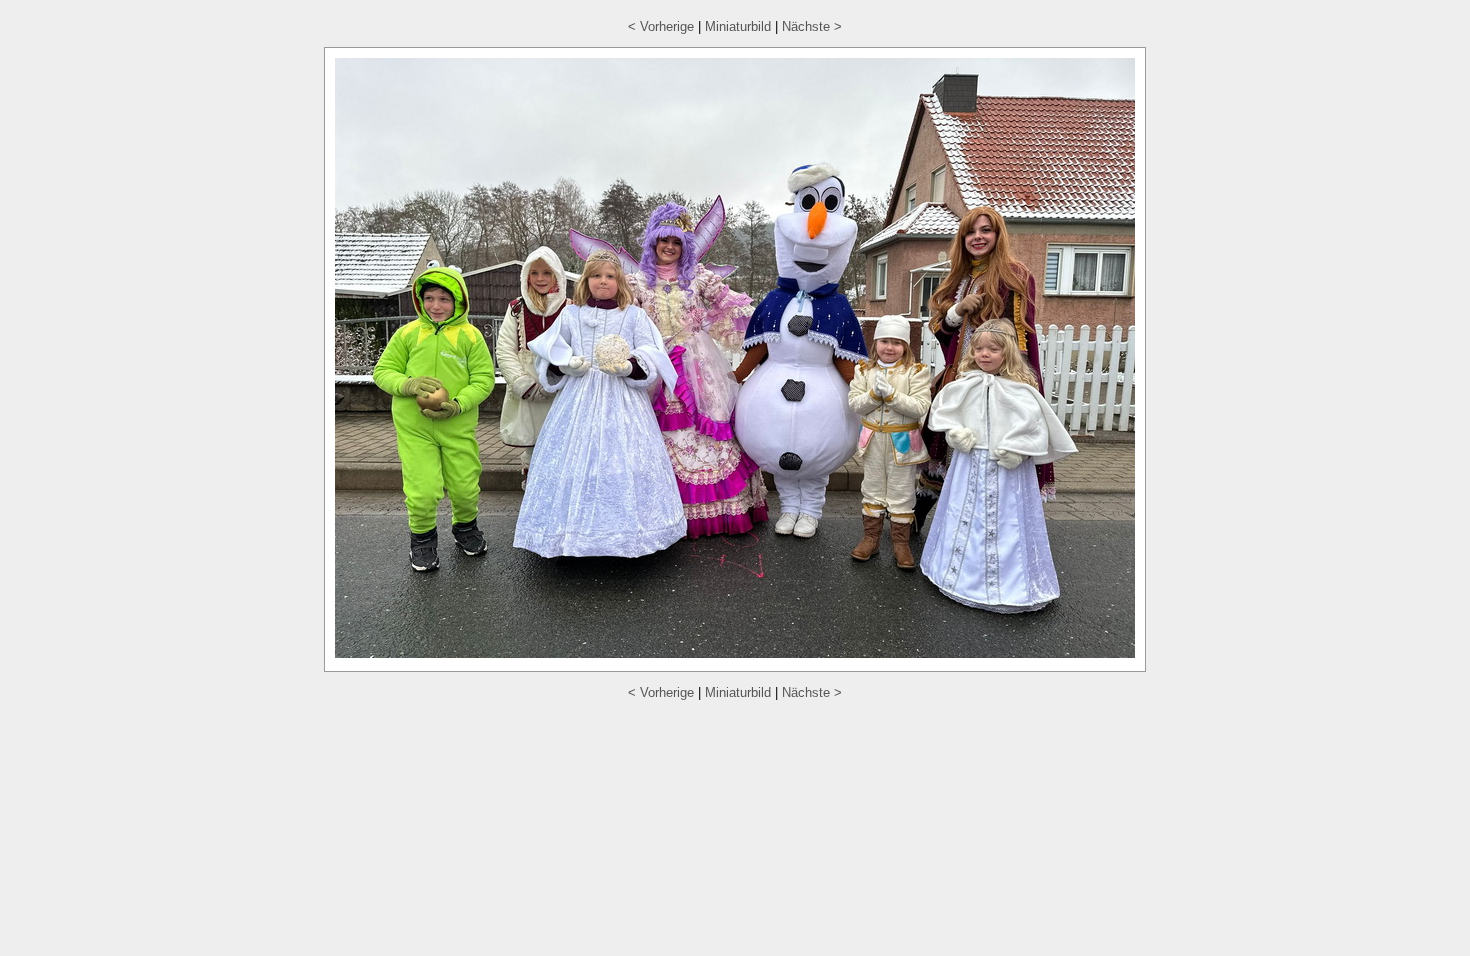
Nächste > (812, 26)
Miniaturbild (738, 26)
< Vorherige (661, 26)
